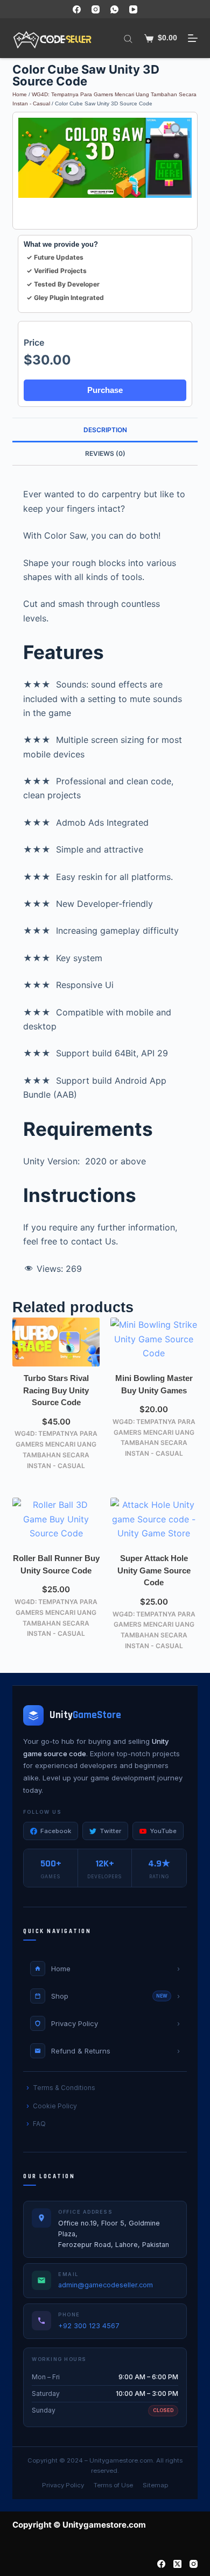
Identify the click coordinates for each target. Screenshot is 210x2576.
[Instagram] (96, 9)
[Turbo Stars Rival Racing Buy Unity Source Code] (56, 1342)
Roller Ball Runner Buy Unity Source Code (56, 1564)
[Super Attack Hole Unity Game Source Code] (154, 1522)
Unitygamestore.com (121, 2460)
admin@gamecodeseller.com (106, 2285)
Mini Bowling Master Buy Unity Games (154, 1384)
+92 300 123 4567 (89, 2326)
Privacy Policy (63, 2485)
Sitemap (156, 2485)
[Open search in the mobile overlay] (128, 38)
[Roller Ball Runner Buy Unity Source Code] (56, 1522)
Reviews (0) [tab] (105, 453)
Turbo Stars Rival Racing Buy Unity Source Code (56, 1390)
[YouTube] (133, 9)
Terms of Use (113, 2485)
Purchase (105, 390)
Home (20, 94)
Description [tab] (105, 430)
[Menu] (193, 38)
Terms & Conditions (64, 2088)
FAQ (39, 2124)
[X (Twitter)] (177, 2564)
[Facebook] (77, 9)
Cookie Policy (55, 2106)
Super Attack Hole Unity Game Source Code (154, 1570)
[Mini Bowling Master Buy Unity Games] (154, 1342)
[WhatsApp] (114, 9)
